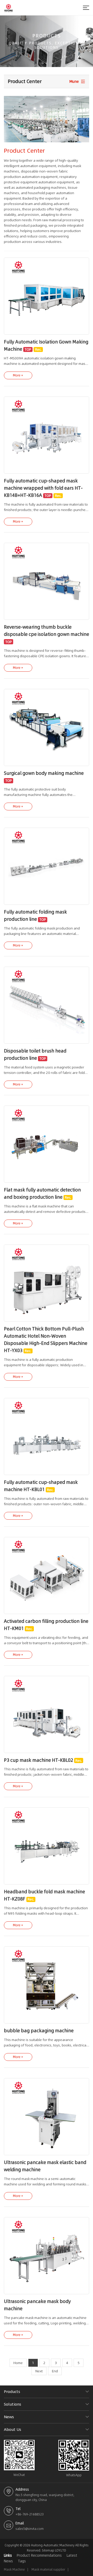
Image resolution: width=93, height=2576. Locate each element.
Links (8, 2555)
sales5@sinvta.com (30, 2529)
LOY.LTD (61, 2550)
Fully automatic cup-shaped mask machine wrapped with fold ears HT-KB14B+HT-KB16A (43, 488)
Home (18, 2363)
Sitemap (48, 2550)
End (55, 2371)
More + (18, 375)
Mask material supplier (48, 2569)
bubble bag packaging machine (39, 2031)
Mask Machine (14, 2569)
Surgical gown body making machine (44, 773)
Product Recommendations (39, 2555)
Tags (22, 2561)
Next (39, 2371)
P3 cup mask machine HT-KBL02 (38, 1760)
